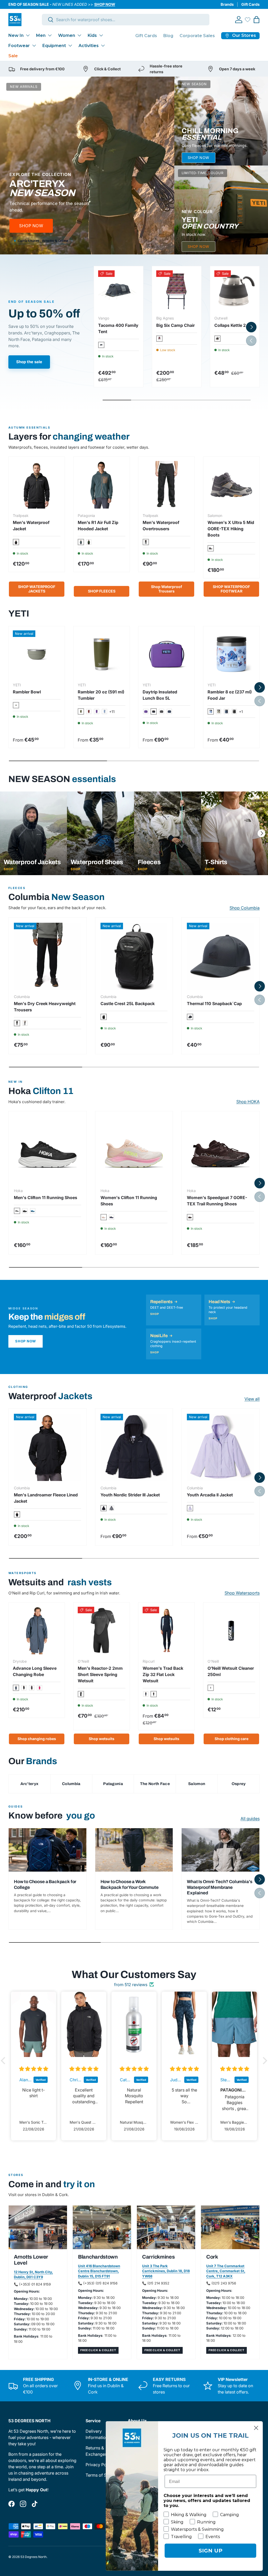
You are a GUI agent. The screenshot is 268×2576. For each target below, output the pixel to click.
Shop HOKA (248, 1102)
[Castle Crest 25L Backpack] (134, 956)
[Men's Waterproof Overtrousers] (166, 485)
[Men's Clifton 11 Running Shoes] (48, 1150)
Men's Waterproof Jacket (31, 526)
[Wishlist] (248, 20)
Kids (92, 35)
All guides (250, 1819)
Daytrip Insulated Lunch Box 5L (160, 695)
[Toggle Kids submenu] (101, 35)
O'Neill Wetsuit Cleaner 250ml (231, 1671)
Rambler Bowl (27, 692)
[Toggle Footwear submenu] (34, 45)
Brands (227, 4)
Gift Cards (250, 4)
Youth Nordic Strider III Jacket (130, 1495)
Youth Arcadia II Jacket (210, 1495)
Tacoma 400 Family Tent (118, 328)
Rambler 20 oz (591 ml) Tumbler (101, 695)
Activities (89, 46)
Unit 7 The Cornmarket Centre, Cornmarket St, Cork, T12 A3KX (226, 2271)
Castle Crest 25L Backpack (128, 1004)
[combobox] (126, 20)
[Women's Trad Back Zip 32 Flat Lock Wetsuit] (166, 1631)
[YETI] (221, 210)
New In (16, 35)
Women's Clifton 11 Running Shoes (129, 1201)
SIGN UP (211, 2551)
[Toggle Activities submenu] (103, 45)
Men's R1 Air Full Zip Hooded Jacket (98, 526)
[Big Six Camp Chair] (177, 291)
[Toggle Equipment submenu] (70, 45)
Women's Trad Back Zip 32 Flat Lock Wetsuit (163, 1674)
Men (41, 35)
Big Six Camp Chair (175, 325)
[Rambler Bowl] (37, 654)
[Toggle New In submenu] (28, 35)
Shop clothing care (231, 1739)
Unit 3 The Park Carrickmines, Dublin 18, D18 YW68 (166, 2271)
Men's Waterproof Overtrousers (161, 526)
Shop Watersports (242, 1593)
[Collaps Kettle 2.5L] (235, 291)
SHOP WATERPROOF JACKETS (37, 589)
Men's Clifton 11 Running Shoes (46, 1198)
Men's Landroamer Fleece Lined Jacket (46, 1498)
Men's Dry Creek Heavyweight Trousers (45, 1007)
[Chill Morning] (221, 121)
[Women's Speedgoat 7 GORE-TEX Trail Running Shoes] (220, 1150)
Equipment (54, 46)
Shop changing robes (37, 1739)
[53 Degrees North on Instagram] (23, 2504)
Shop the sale (29, 362)
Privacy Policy (99, 2465)
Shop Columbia (245, 908)
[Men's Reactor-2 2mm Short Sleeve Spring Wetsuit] (102, 1631)
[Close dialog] (256, 2428)
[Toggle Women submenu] (79, 35)
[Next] (261, 833)
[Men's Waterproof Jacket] (37, 485)
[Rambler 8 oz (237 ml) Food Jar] (231, 654)
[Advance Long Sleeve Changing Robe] (37, 1631)
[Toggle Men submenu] (50, 35)
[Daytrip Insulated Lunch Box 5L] (166, 654)
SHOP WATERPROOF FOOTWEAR (231, 589)
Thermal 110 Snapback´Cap (214, 1004)
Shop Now (26, 1341)
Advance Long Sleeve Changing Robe (35, 1671)
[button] (256, 20)
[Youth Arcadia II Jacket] (220, 1447)
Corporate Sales (197, 36)
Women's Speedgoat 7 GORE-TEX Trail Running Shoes (217, 1201)
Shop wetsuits (102, 1739)
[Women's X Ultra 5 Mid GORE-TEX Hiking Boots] (231, 485)
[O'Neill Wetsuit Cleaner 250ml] (231, 1631)
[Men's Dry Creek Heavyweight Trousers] (48, 956)
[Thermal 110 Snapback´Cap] (220, 956)
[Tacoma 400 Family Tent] (119, 291)
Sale (13, 56)
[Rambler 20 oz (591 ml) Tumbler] (102, 654)
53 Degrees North (33, 2557)
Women (67, 35)
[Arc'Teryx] (87, 166)
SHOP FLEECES (102, 591)
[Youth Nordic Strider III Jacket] (134, 1447)
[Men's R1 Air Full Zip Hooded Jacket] (102, 485)
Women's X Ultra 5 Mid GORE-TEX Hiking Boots (231, 529)
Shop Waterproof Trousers (167, 589)
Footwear (19, 46)
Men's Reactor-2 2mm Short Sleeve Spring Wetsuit (100, 1674)
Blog (168, 36)
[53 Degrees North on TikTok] (35, 2504)
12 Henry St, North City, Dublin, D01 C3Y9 (33, 2275)
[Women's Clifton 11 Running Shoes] (134, 1150)
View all (252, 1399)
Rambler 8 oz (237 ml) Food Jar (230, 695)
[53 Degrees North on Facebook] (12, 2504)
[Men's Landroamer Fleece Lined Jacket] (48, 1447)
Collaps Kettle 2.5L (233, 325)
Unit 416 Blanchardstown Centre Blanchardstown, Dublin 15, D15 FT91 (99, 2271)
